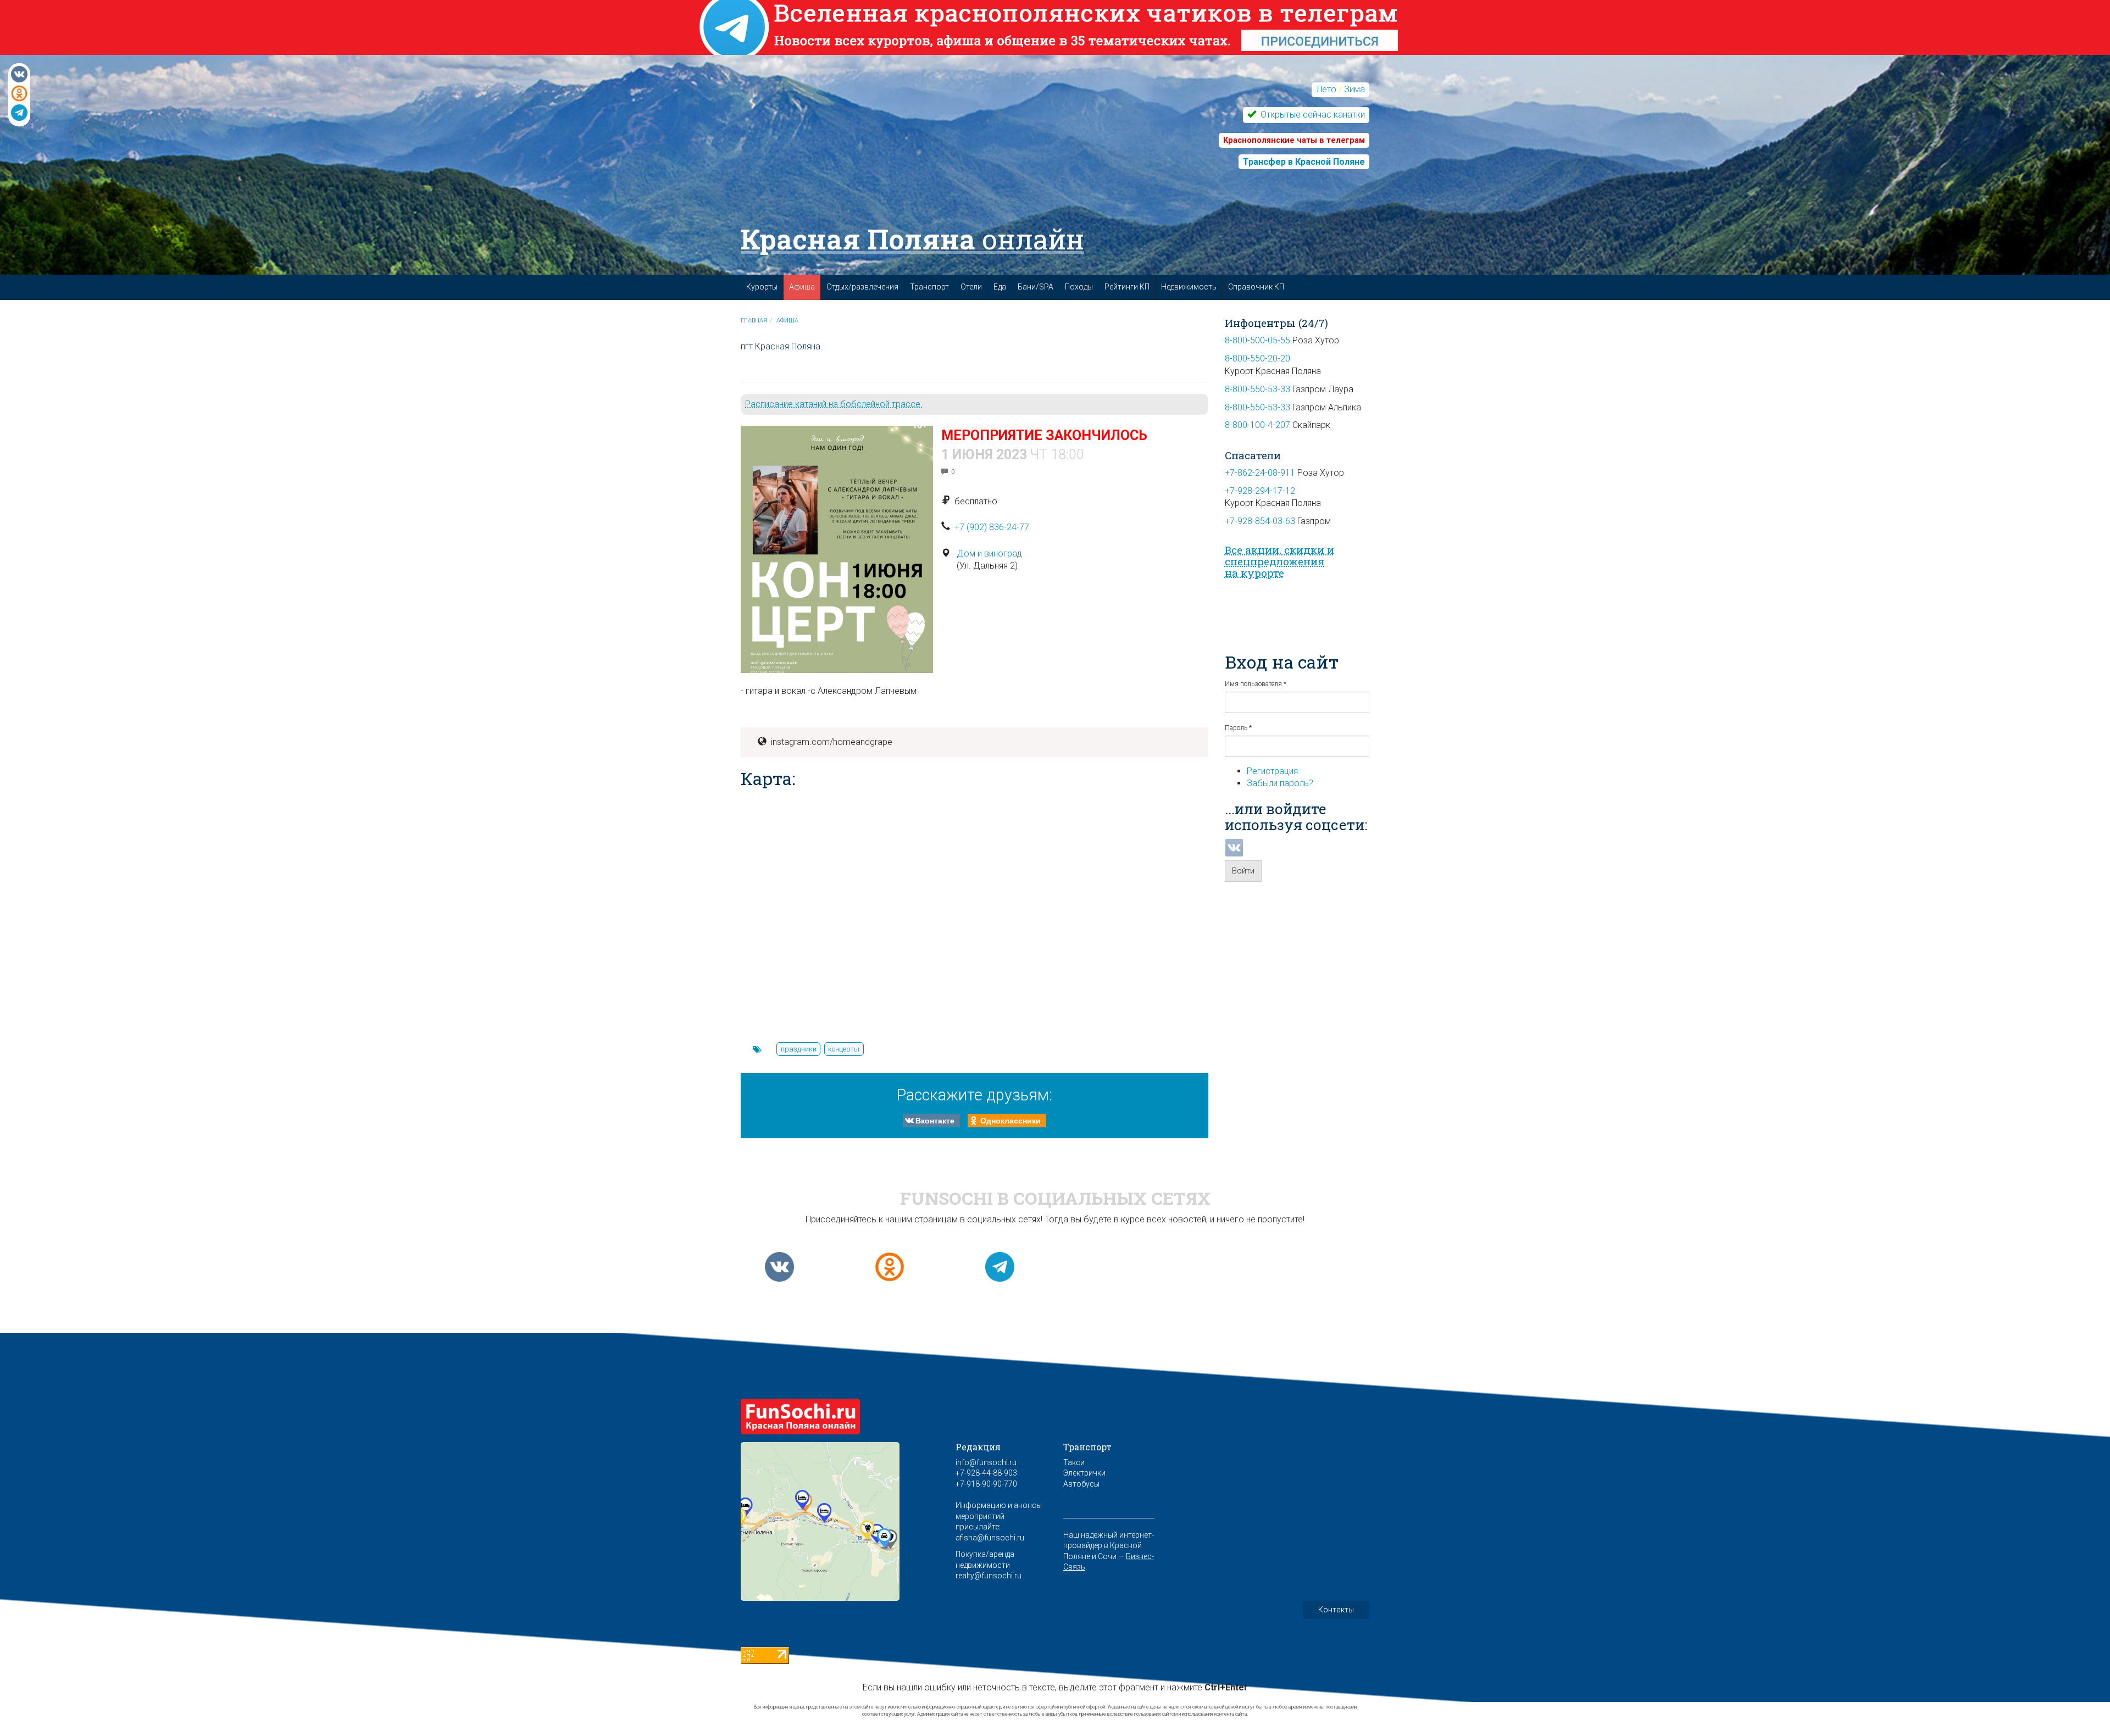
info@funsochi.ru (986, 1462)
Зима (1354, 89)
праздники (799, 1049)
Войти (1243, 871)
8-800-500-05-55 (1257, 340)
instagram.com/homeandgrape (832, 742)
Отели (971, 287)
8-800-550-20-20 (1257, 358)
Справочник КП (1256, 287)
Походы (1079, 287)
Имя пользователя (1256, 684)
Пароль (1238, 728)
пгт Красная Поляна (781, 346)
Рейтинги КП (1127, 287)
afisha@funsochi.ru (990, 1538)
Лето (1326, 89)
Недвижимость (1189, 287)
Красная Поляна (912, 239)
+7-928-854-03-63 (1260, 521)
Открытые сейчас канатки (1312, 115)
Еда (1000, 287)
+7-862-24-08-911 (1260, 473)
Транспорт (929, 287)
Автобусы (1081, 1484)
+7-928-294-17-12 (1260, 491)
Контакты (1336, 1610)
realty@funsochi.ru (989, 1576)
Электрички (1084, 1473)
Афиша (802, 287)
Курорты (762, 287)
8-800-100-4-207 (1257, 425)
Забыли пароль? (1280, 783)
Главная (754, 321)
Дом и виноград (989, 553)
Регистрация (1272, 771)
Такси (1074, 1462)
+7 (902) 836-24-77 (992, 527)
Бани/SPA (1035, 287)
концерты (844, 1049)
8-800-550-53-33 (1257, 389)
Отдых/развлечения (862, 287)
